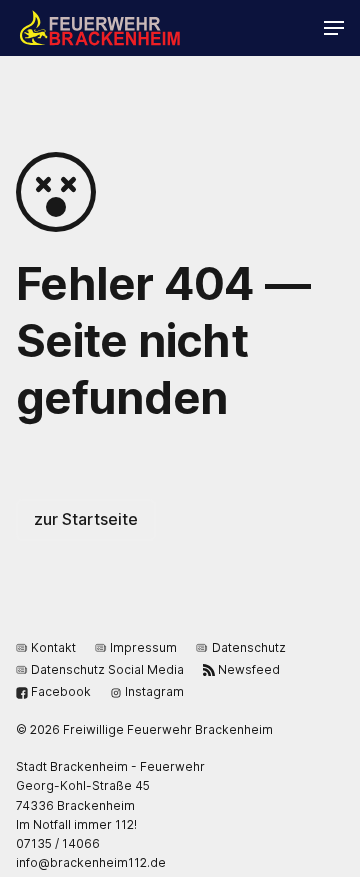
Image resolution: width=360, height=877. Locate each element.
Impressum (143, 647)
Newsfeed (249, 669)
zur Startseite (86, 519)
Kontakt (53, 647)
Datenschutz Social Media (107, 669)
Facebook (61, 691)
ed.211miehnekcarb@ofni (91, 862)
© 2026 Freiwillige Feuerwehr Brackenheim (144, 729)
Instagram (154, 691)
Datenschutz (248, 647)
